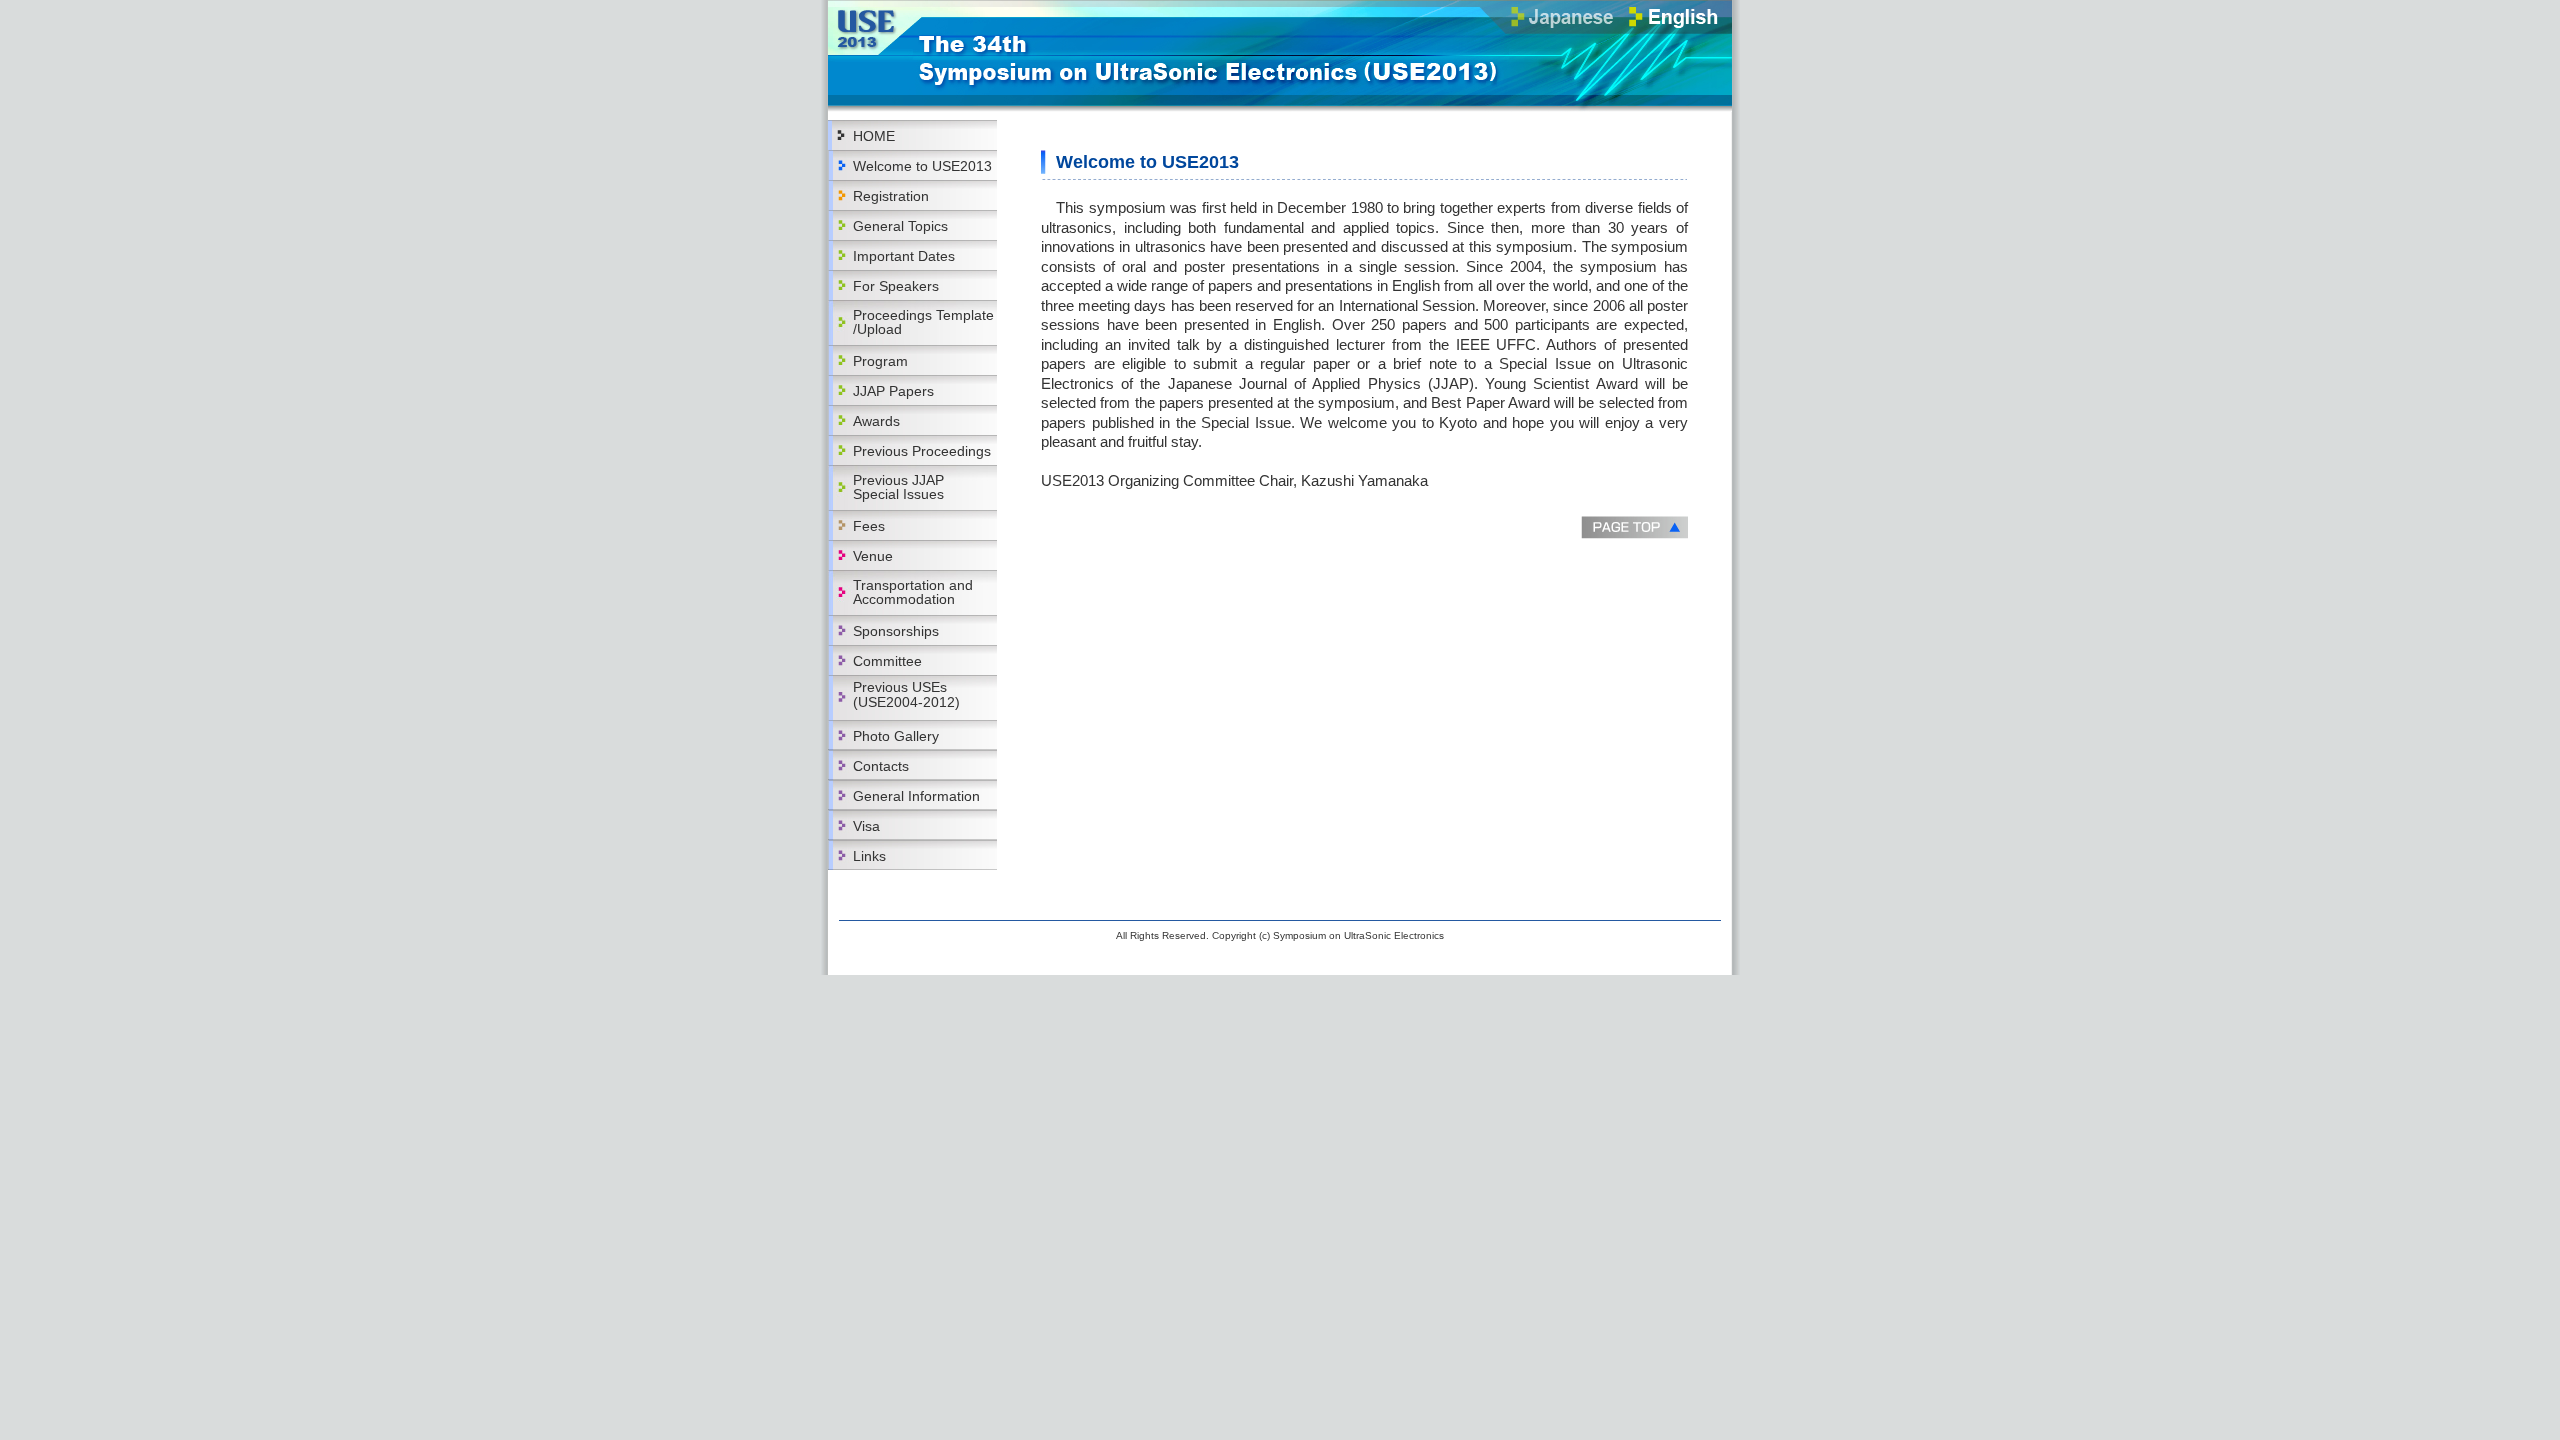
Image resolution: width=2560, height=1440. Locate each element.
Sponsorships (896, 631)
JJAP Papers (893, 391)
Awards (876, 421)
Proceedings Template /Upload (923, 322)
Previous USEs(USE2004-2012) (906, 694)
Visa (866, 826)
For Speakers (896, 286)
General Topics (900, 226)
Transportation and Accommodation (913, 592)
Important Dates (904, 256)
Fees (869, 526)
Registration (891, 196)
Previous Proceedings (922, 451)
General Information (916, 796)
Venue (873, 556)
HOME (874, 136)
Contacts (881, 766)
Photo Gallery (896, 736)
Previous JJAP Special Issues (898, 487)
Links (869, 856)
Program (880, 361)
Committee (887, 661)
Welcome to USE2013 (922, 166)
